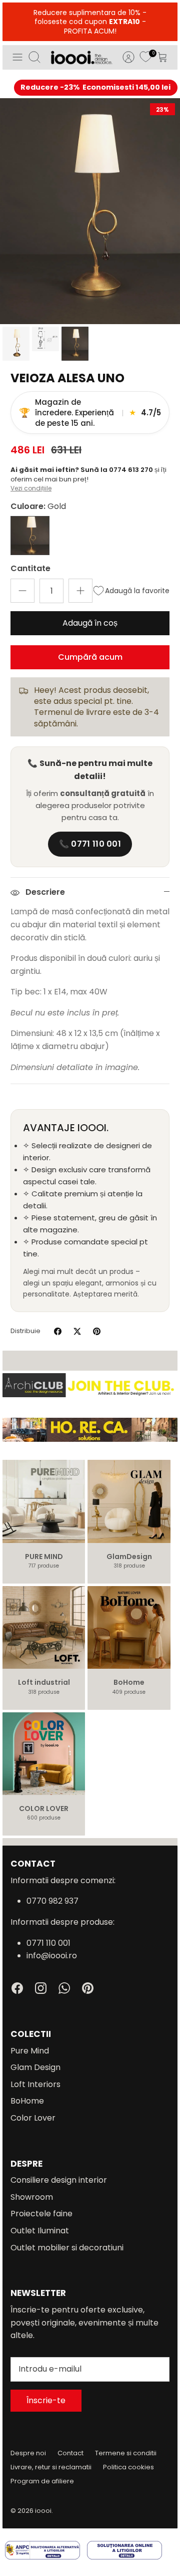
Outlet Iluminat (40, 2231)
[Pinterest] (88, 1988)
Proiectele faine (41, 2214)
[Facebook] (17, 1988)
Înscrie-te (46, 2400)
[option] (90, 211)
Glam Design (35, 2067)
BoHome (27, 2101)
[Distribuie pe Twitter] (77, 1331)
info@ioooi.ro (52, 1956)
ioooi (43, 2511)
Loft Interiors (35, 2084)
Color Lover (33, 2118)
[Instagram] (41, 1988)
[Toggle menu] (17, 57)
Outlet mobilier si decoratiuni (67, 2248)
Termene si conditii (126, 2453)
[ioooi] (81, 57)
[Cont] (123, 57)
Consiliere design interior (59, 2180)
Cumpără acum (90, 657)
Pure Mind (30, 2051)
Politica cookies (128, 2467)
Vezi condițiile (31, 488)
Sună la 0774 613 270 (117, 470)
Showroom (32, 2197)
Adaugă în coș (90, 623)
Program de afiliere (42, 2481)
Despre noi (28, 2453)
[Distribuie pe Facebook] (58, 1331)
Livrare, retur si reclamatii (51, 2467)
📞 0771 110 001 (90, 844)
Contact (70, 2453)
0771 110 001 (48, 1943)
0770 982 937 (52, 1901)
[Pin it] (97, 1331)
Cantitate (30, 569)
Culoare (38, 506)
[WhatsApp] (64, 1988)
